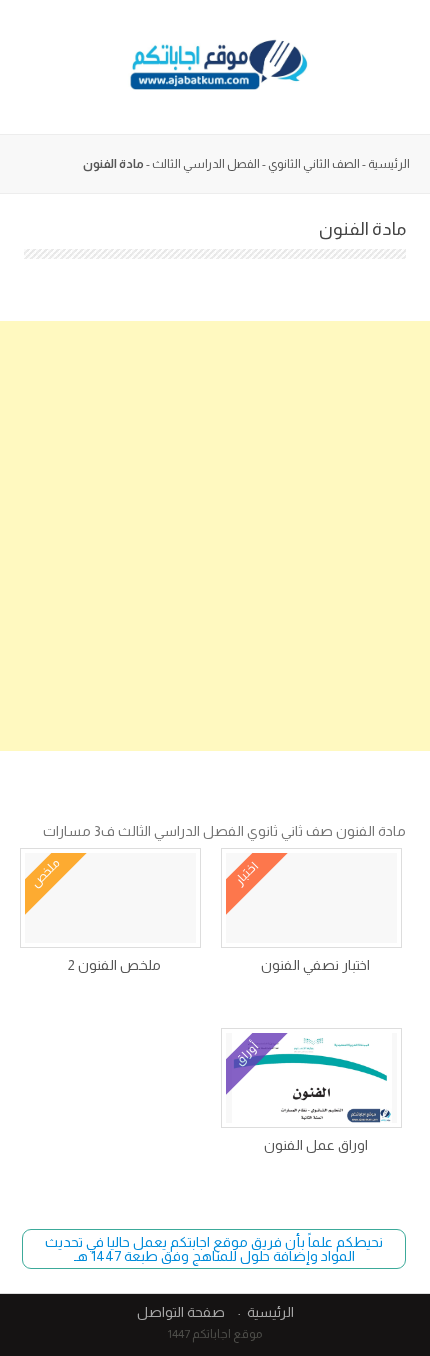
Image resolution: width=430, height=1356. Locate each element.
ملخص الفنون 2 (114, 965)
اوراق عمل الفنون (316, 1145)
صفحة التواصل (181, 1312)
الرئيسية (389, 164)
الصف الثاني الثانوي (314, 164)
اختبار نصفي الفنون (315, 965)
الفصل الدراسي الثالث (206, 164)
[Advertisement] (215, 536)
